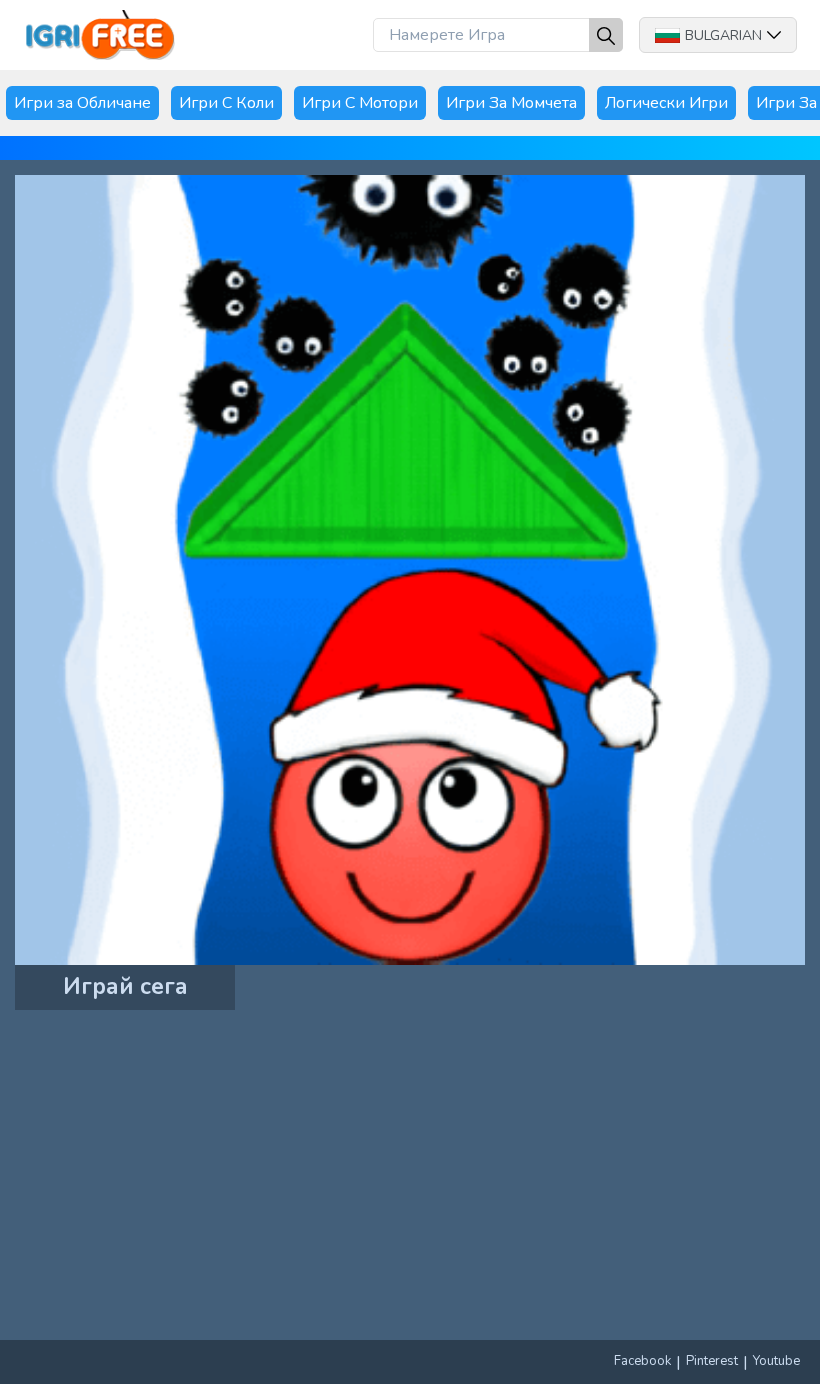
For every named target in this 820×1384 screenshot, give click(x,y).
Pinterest (712, 1361)
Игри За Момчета (511, 103)
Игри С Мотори (360, 103)
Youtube (776, 1361)
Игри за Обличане (82, 103)
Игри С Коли (226, 103)
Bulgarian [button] (723, 35)
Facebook (642, 1361)
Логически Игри (666, 103)
